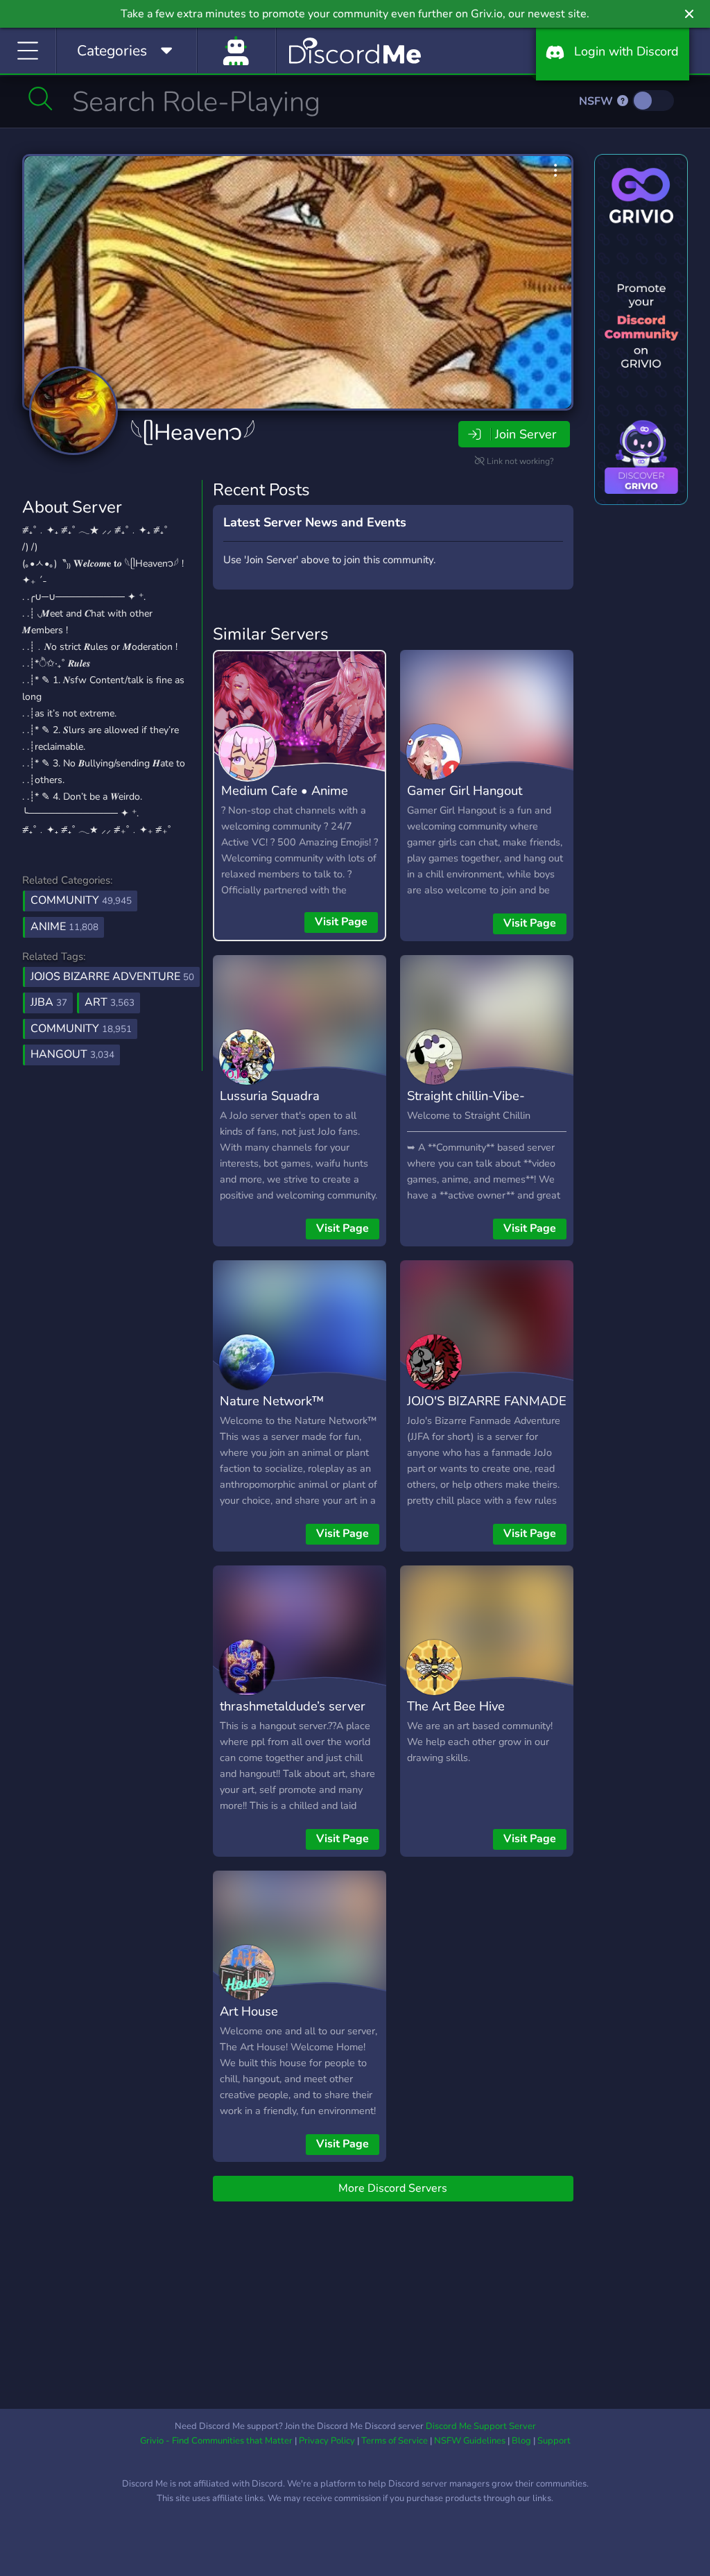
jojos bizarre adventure (112, 977)
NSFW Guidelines (470, 2441)
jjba (49, 1002)
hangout (72, 1054)
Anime (64, 927)
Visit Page (341, 922)
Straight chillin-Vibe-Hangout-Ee (466, 1106)
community (81, 1029)
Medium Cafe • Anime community (285, 800)
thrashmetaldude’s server (293, 1706)
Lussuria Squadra (270, 1096)
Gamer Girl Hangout (465, 790)
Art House (249, 2011)
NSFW (597, 101)
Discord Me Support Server (481, 2426)
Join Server (526, 434)
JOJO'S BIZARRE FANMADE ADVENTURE (487, 1411)
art (110, 1002)
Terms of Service (395, 2441)
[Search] (41, 98)
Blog (521, 2441)
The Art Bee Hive (456, 1706)
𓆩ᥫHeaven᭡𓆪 (193, 432)
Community (81, 900)
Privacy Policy (327, 2441)
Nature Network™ (272, 1401)
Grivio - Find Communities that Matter (216, 2441)
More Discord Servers (393, 2188)
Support (554, 2441)
